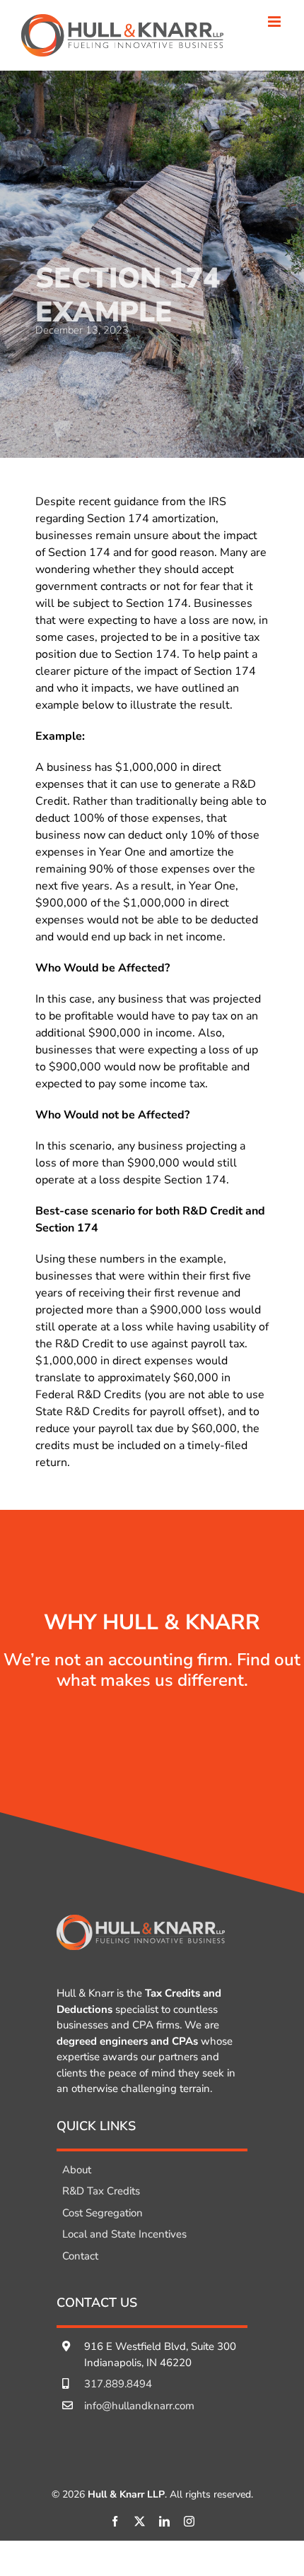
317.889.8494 (118, 2384)
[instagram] (189, 2521)
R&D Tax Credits (101, 2191)
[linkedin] (164, 2521)
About (77, 2170)
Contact (80, 2256)
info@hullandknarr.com (139, 2406)
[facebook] (115, 2521)
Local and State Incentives (124, 2234)
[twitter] (140, 2521)
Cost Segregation (103, 2213)
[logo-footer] (141, 1920)
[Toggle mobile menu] (275, 22)
